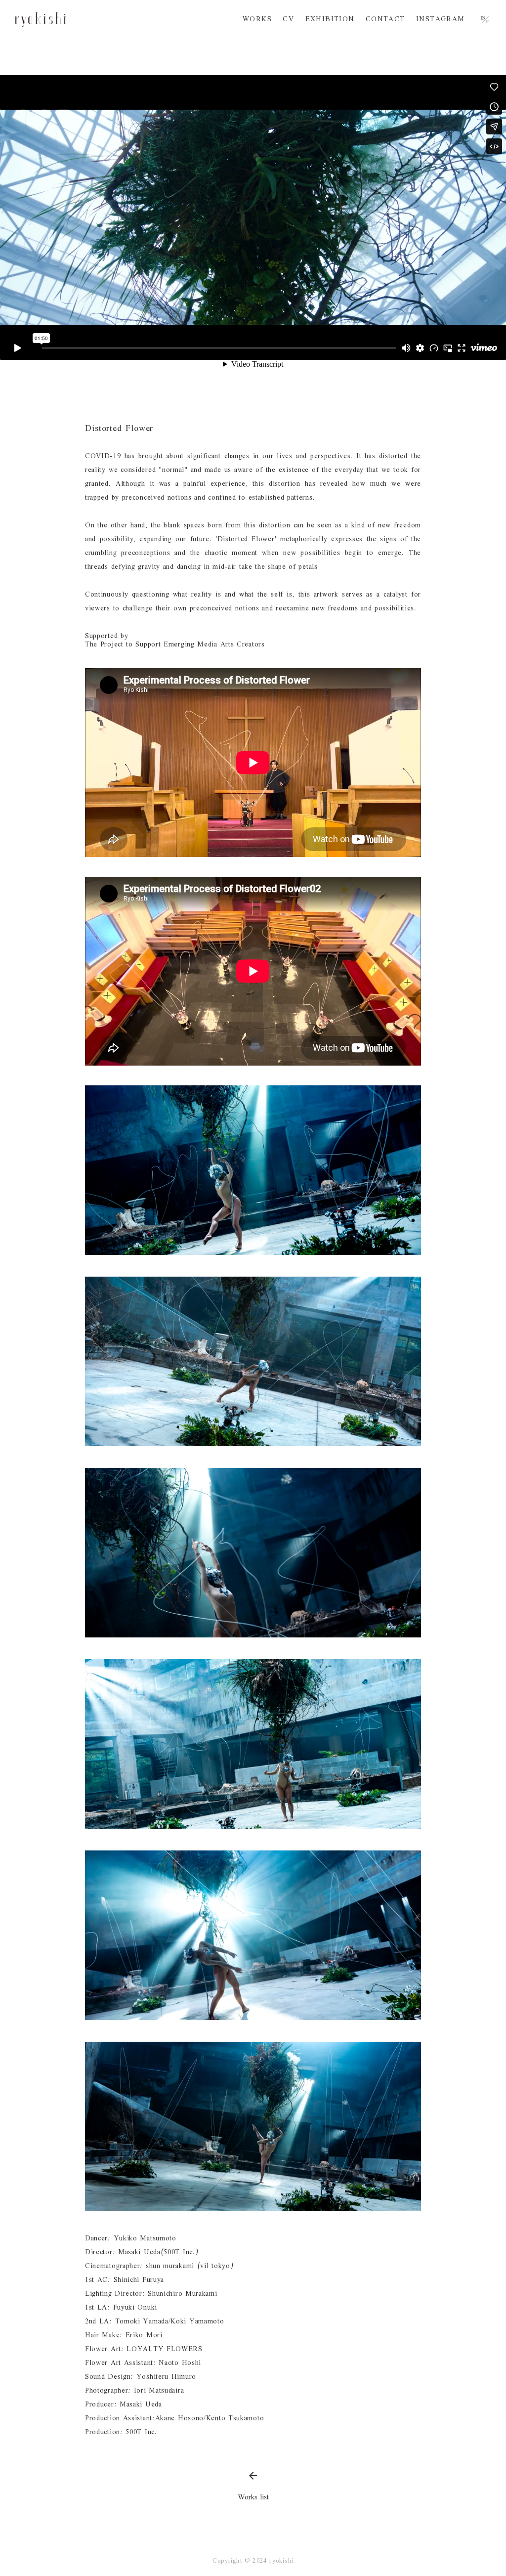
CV (288, 20)
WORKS (257, 20)
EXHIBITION (330, 20)
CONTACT (385, 20)
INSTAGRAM (441, 20)
